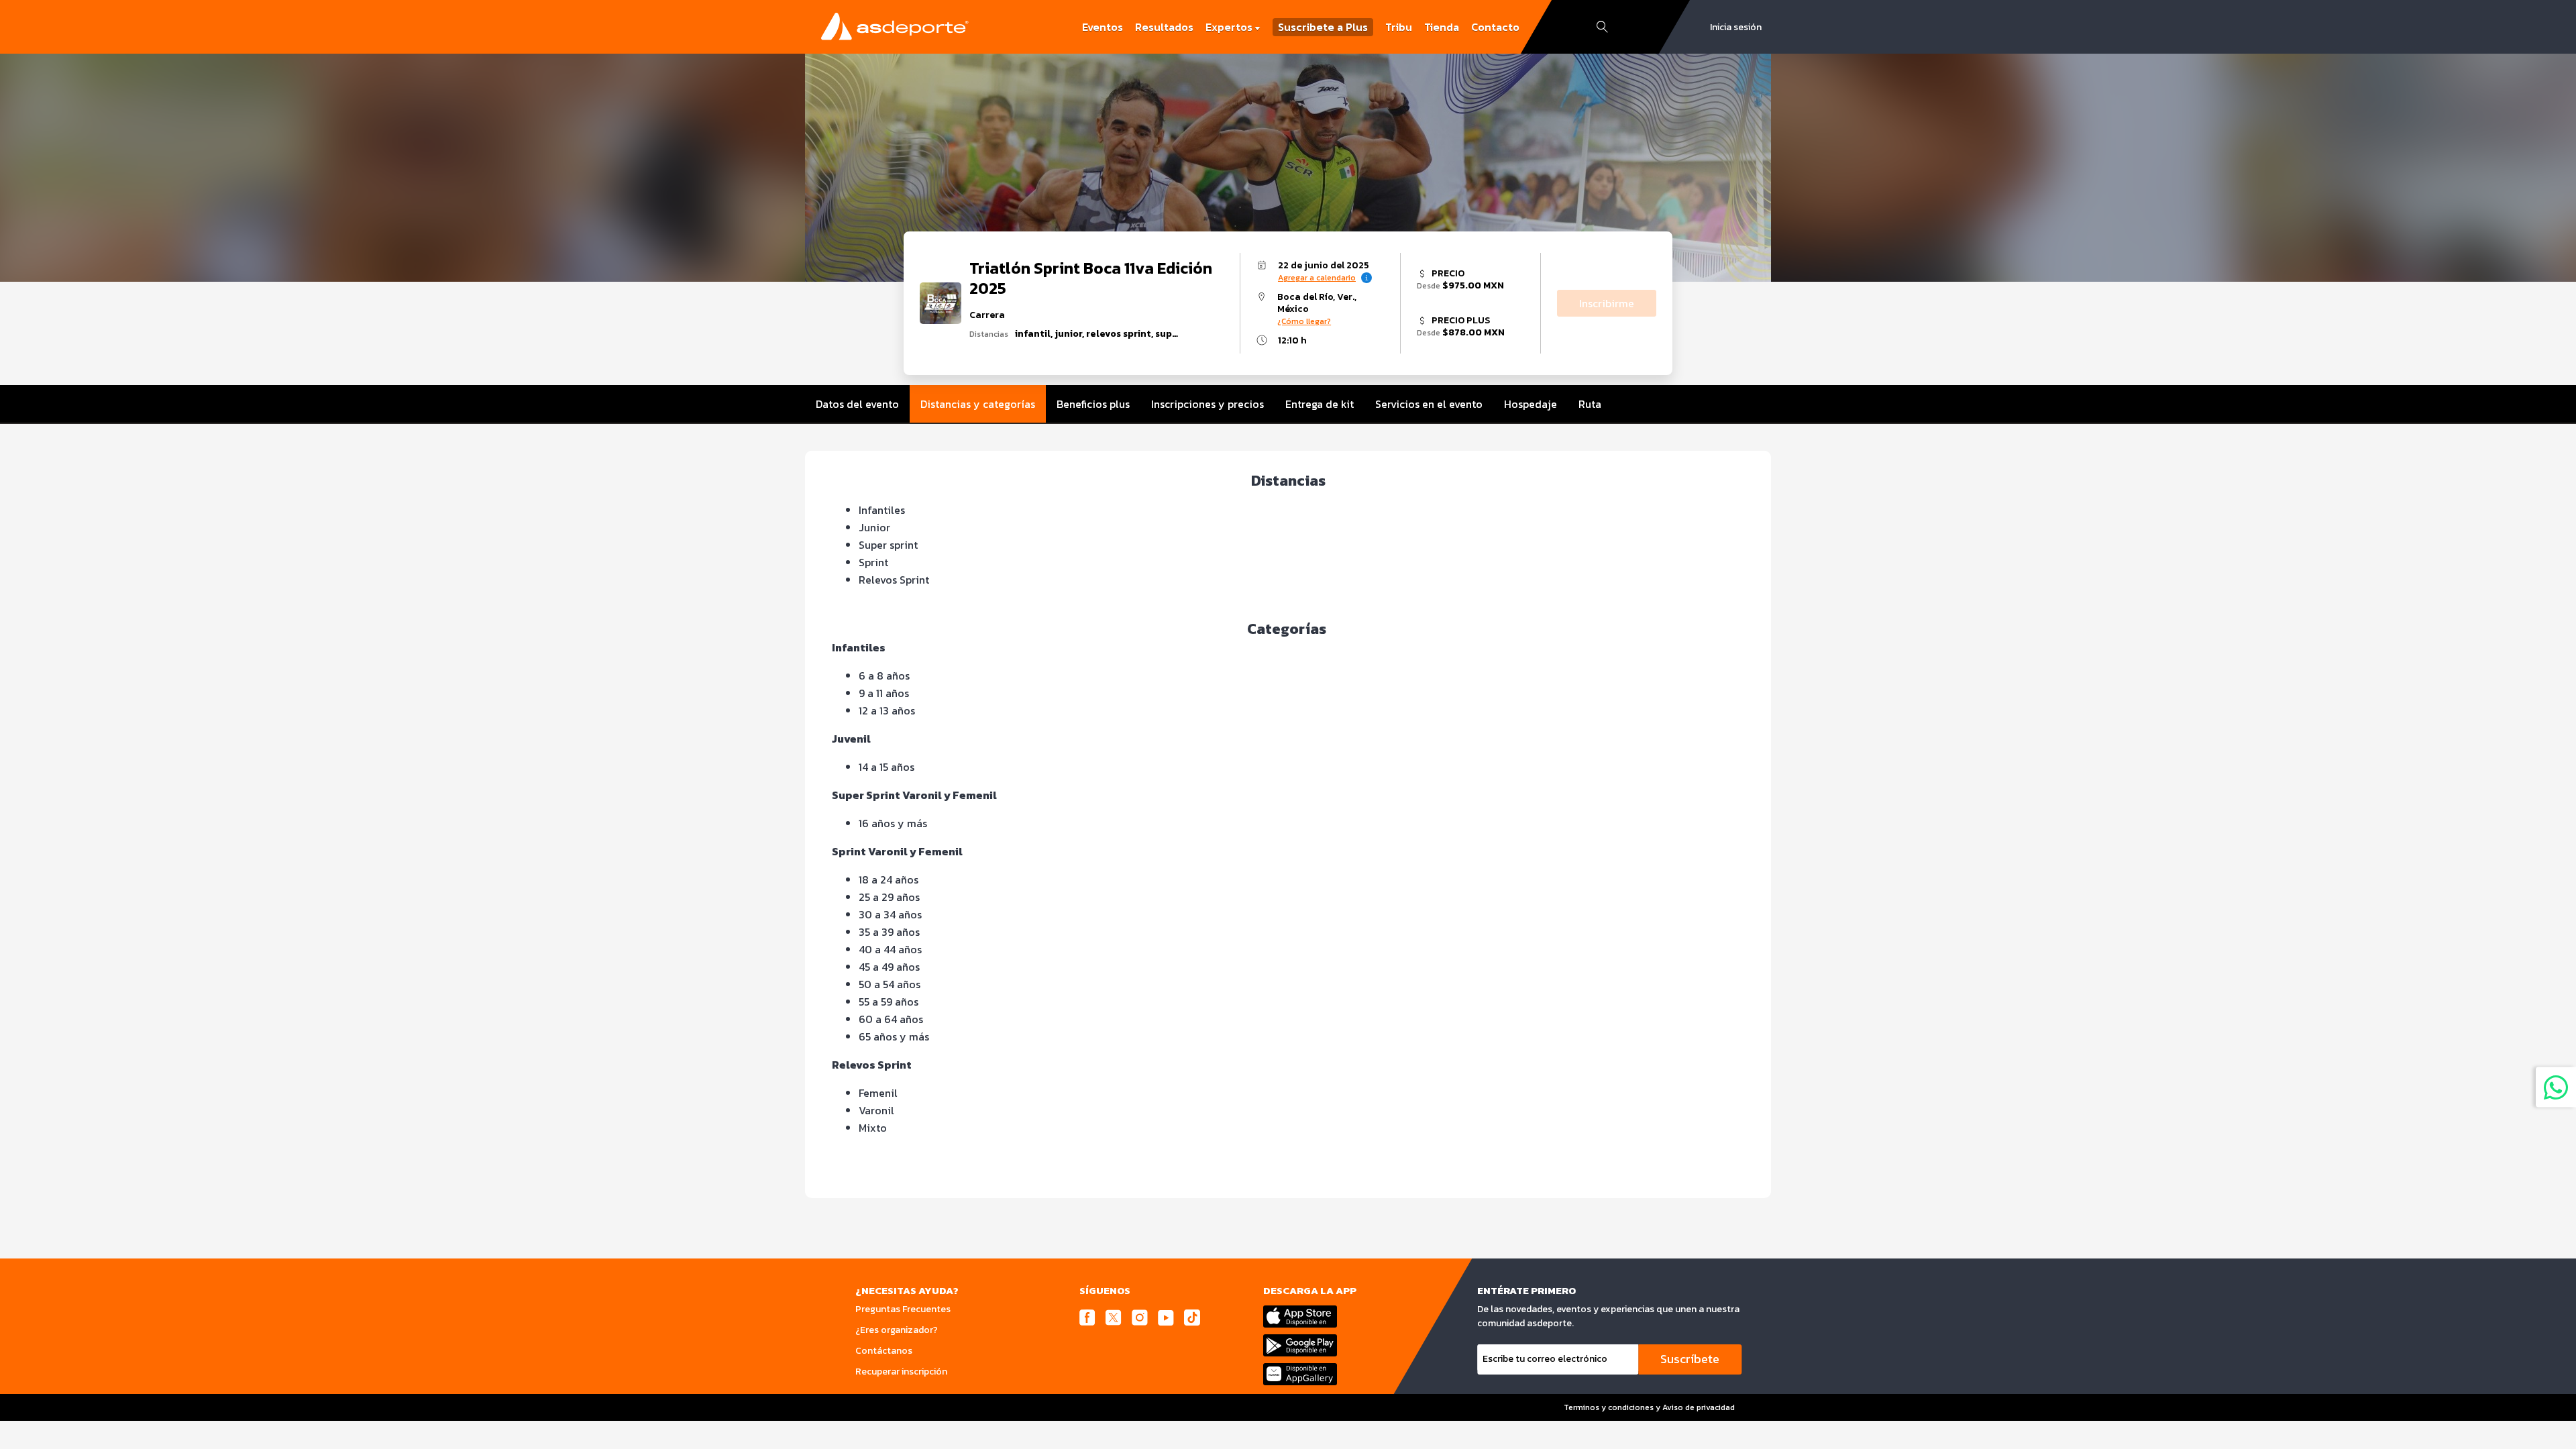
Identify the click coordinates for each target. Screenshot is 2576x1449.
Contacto (1495, 27)
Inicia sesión (1736, 27)
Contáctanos (884, 1351)
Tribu (1399, 27)
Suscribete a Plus (1323, 27)
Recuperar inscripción (901, 1372)
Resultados (1164, 27)
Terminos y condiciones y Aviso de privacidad (1649, 1407)
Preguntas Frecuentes (903, 1309)
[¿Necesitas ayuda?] (2556, 1087)
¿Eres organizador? (897, 1330)
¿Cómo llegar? (1304, 321)
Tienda (1442, 27)
